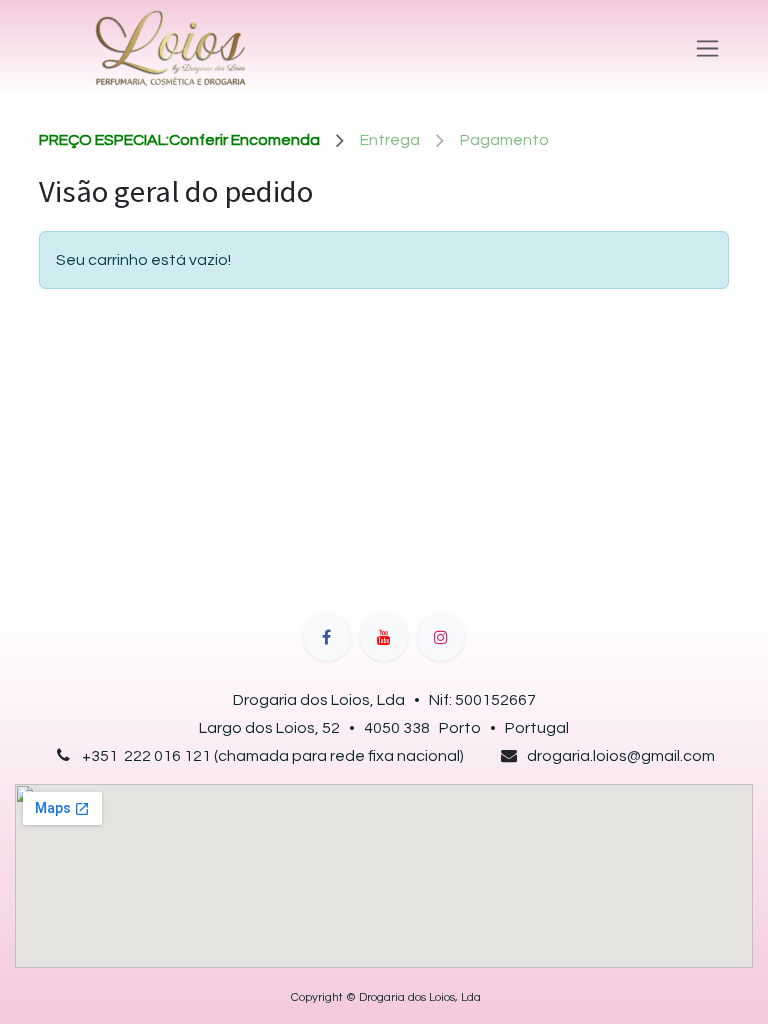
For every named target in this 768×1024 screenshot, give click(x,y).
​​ (384, 997)
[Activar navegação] (707, 48)
